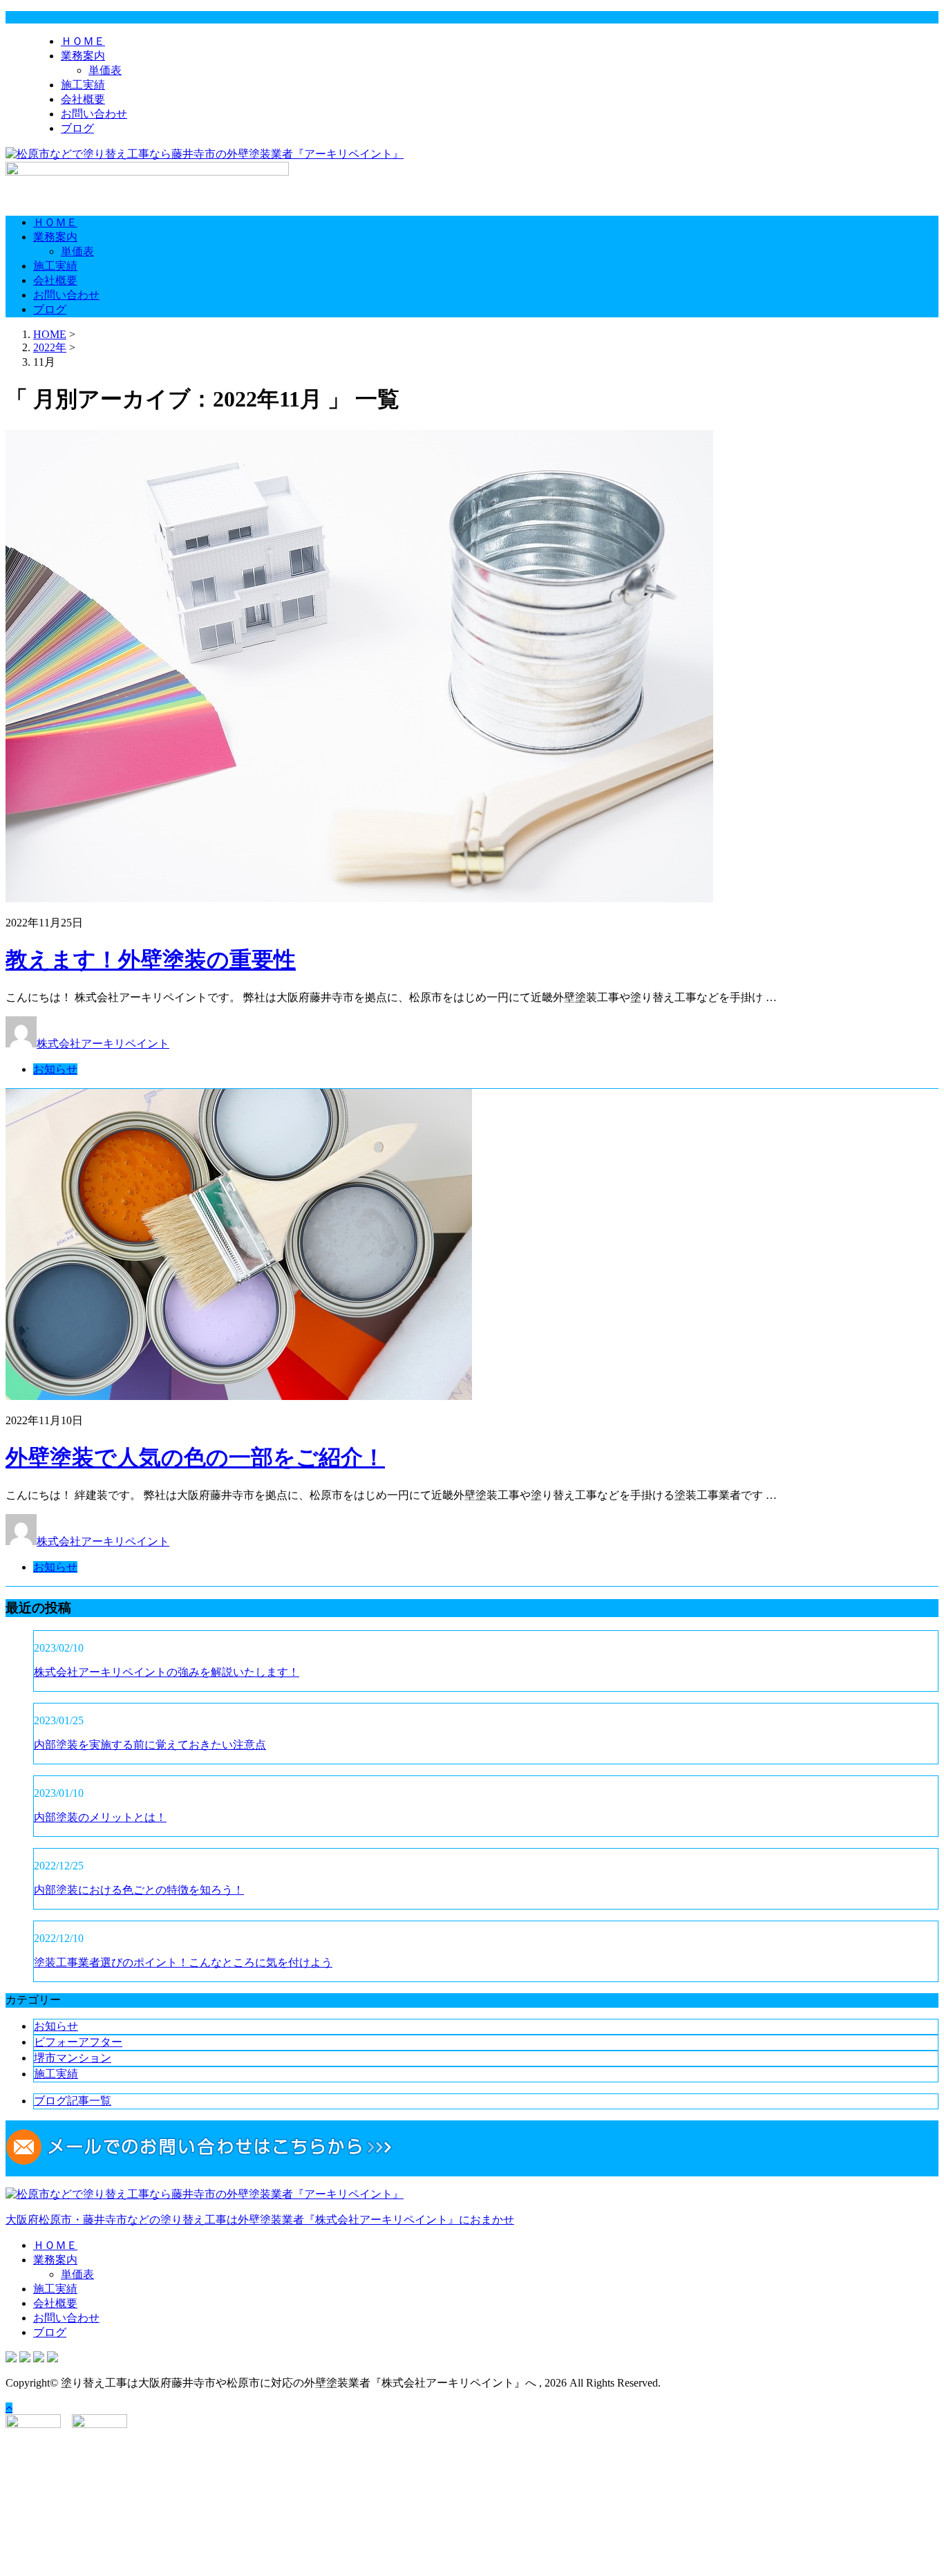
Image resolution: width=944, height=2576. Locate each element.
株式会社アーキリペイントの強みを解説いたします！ (167, 1672)
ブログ (77, 128)
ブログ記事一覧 (73, 2101)
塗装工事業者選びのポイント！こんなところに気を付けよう (183, 1962)
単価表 (105, 70)
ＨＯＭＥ (83, 41)
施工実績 (83, 85)
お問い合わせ (94, 114)
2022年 (50, 347)
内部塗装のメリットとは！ (100, 1817)
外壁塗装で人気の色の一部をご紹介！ (195, 1457)
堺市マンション (73, 2058)
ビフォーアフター (78, 2042)
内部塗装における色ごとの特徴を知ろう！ (139, 1890)
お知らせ (55, 1069)
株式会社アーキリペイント (103, 1044)
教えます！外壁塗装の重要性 (151, 960)
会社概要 (83, 99)
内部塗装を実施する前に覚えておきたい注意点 (150, 1745)
